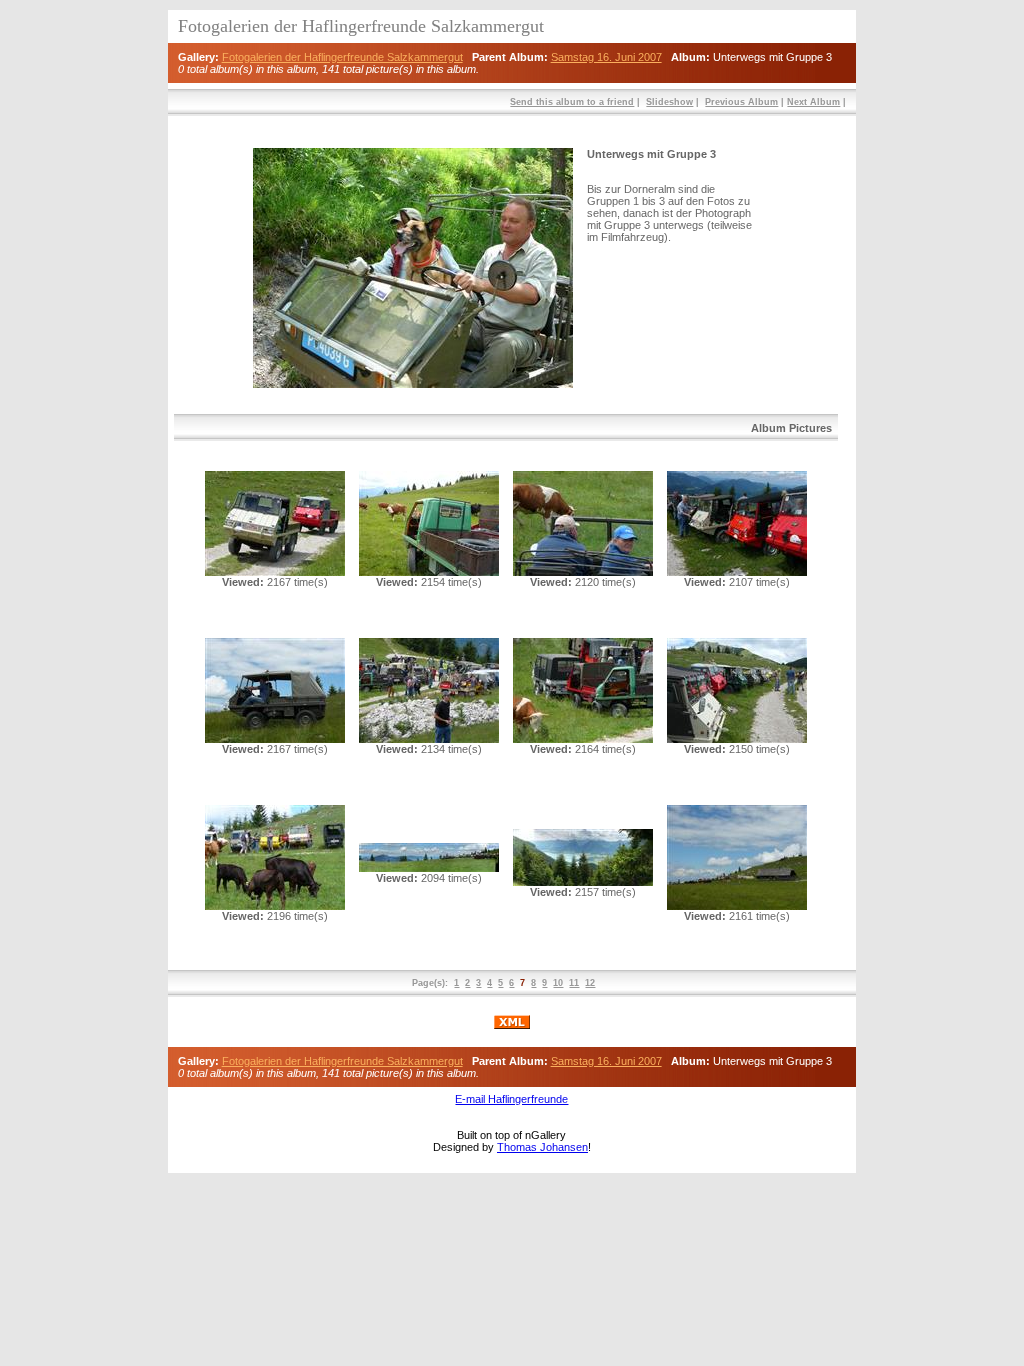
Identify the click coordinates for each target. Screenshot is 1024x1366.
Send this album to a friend (572, 102)
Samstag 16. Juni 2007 (606, 57)
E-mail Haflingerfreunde (511, 1099)
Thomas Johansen (542, 1147)
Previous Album (741, 102)
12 (590, 983)
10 (558, 983)
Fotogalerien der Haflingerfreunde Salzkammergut (342, 57)
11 (574, 983)
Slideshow (669, 102)
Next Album (813, 102)
